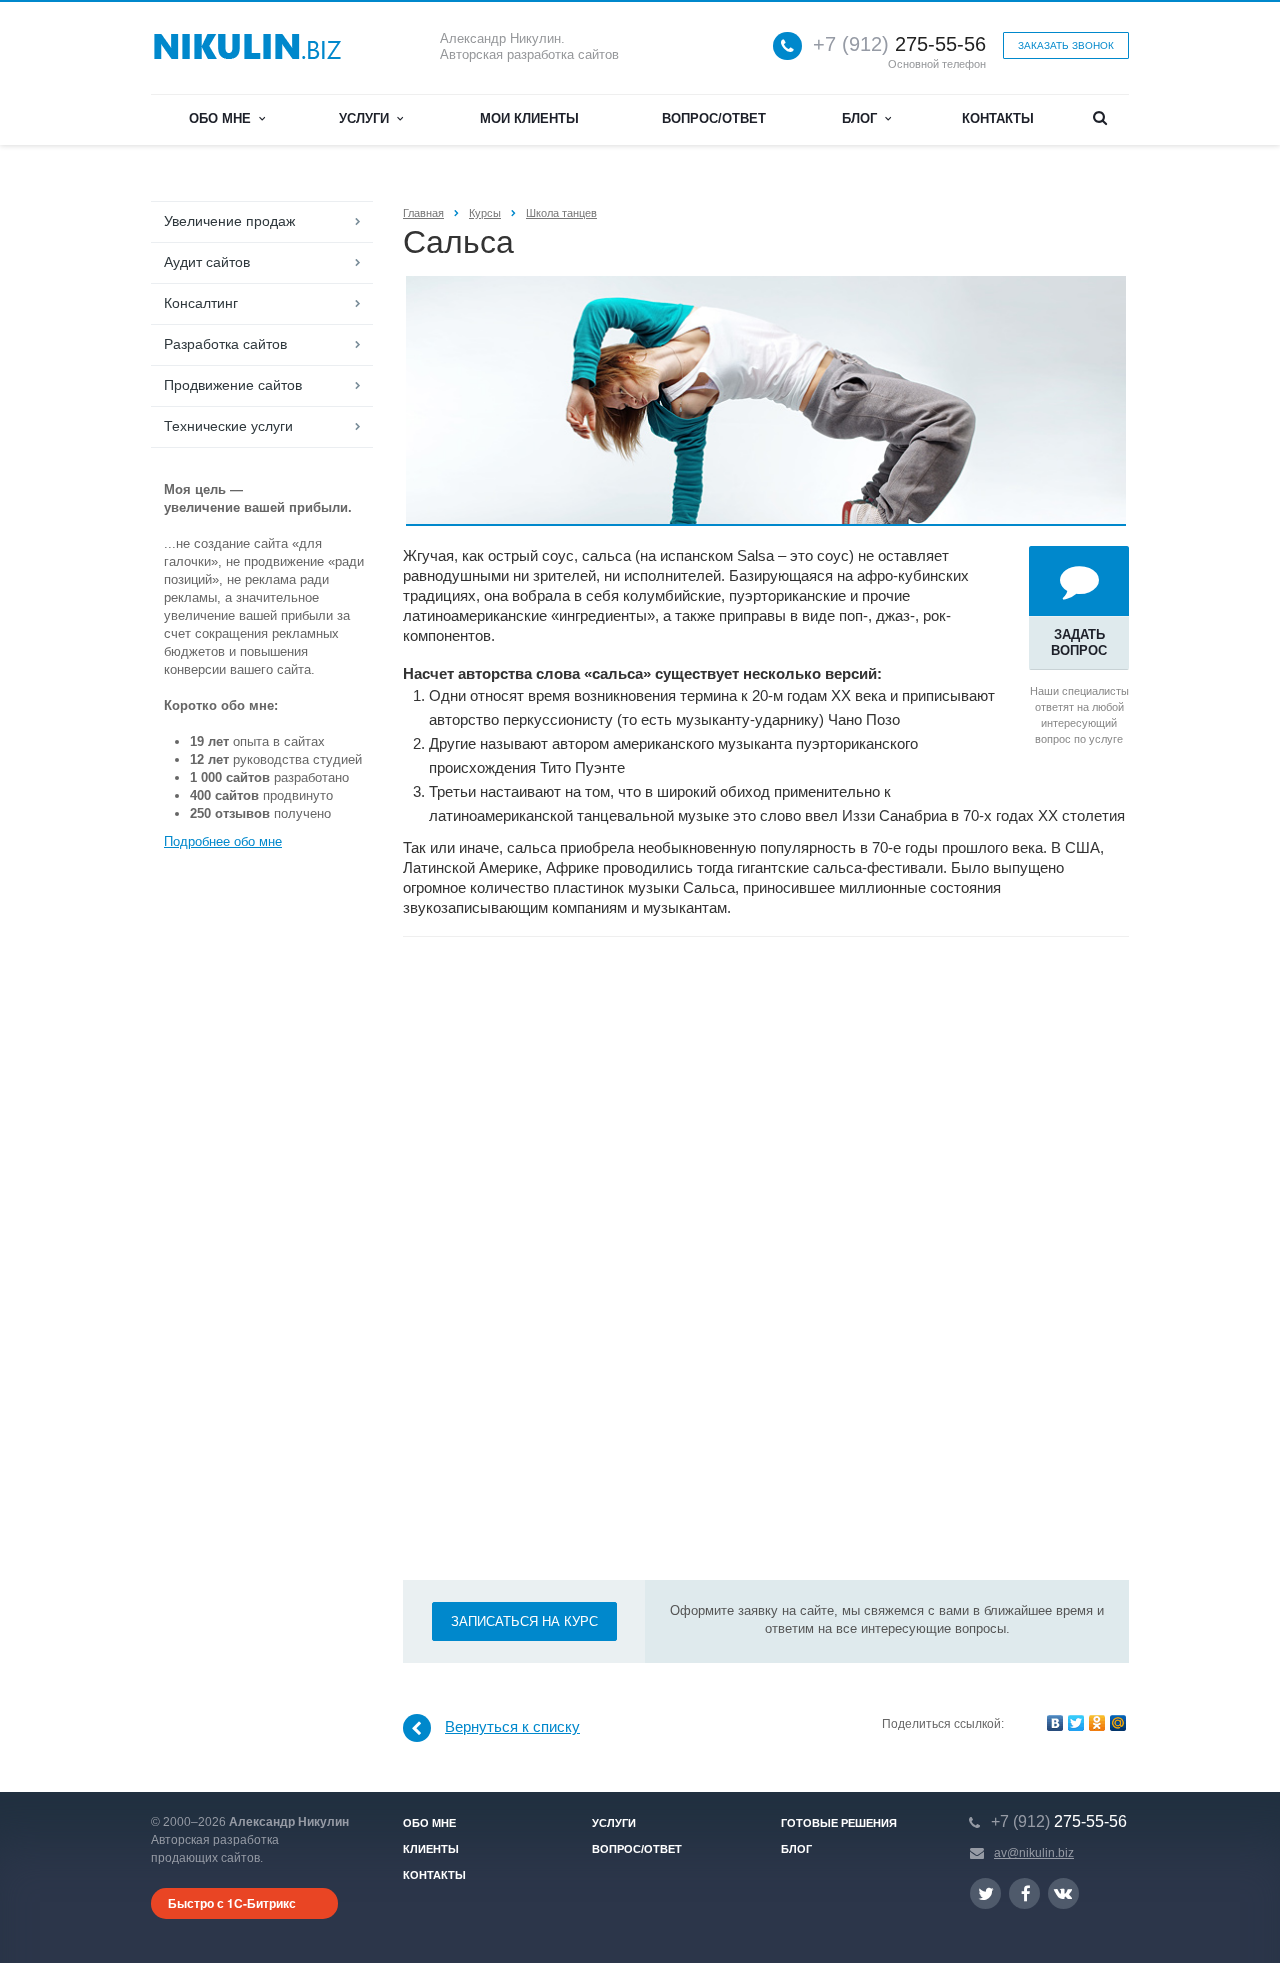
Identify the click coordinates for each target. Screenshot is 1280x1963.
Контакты (998, 118)
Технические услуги (228, 426)
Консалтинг (201, 303)
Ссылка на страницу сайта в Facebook (1024, 1893)
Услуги (368, 118)
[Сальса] (766, 285)
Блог (863, 118)
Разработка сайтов (225, 344)
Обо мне (224, 118)
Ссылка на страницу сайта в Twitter (985, 1893)
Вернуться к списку (512, 1726)
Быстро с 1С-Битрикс (232, 1903)
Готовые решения (839, 1823)
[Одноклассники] (1097, 1723)
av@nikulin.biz (1034, 1853)
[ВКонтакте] (1055, 1723)
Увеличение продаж (229, 221)
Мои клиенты (529, 118)
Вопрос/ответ (714, 118)
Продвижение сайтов (233, 385)
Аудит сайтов (207, 262)
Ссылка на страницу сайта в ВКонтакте (1063, 1893)
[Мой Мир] (1118, 1723)
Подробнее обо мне (223, 841)
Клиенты (431, 1849)
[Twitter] (1076, 1723)
